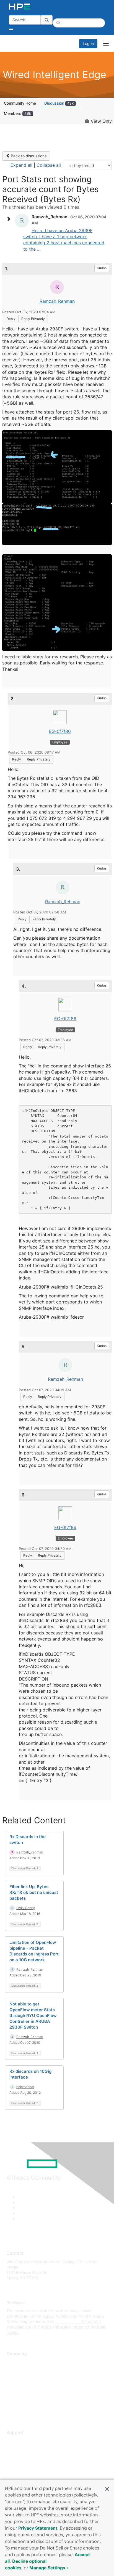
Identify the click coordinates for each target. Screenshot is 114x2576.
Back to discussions (28, 156)
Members (18, 113)
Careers (13, 2370)
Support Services (22, 2441)
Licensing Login (20, 2473)
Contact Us (16, 2378)
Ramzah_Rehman (57, 301)
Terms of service (21, 2403)
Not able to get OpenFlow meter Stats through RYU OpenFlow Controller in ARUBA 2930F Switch (33, 2016)
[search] (47, 20)
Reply (11, 319)
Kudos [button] (102, 268)
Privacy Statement (38, 2528)
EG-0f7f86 (60, 731)
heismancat (25, 2087)
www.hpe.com (68, 2321)
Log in (88, 43)
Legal (11, 2411)
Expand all (21, 165)
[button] (107, 2488)
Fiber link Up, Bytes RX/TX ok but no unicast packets (34, 1892)
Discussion (59, 103)
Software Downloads (25, 2465)
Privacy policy (19, 2395)
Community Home (20, 103)
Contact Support (21, 2449)
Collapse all (49, 165)
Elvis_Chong (26, 1908)
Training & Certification (27, 2457)
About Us (15, 2362)
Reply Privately (33, 319)
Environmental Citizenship (30, 2386)
